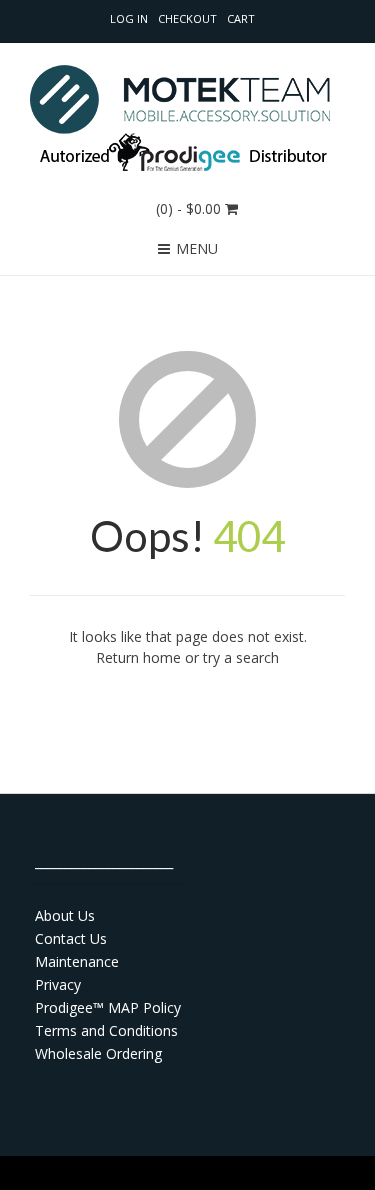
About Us (65, 915)
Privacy (58, 984)
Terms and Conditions (106, 1030)
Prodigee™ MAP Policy (108, 1007)
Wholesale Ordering (98, 1053)
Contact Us (71, 938)
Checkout (187, 18)
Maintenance (77, 961)
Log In (129, 18)
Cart (241, 18)
